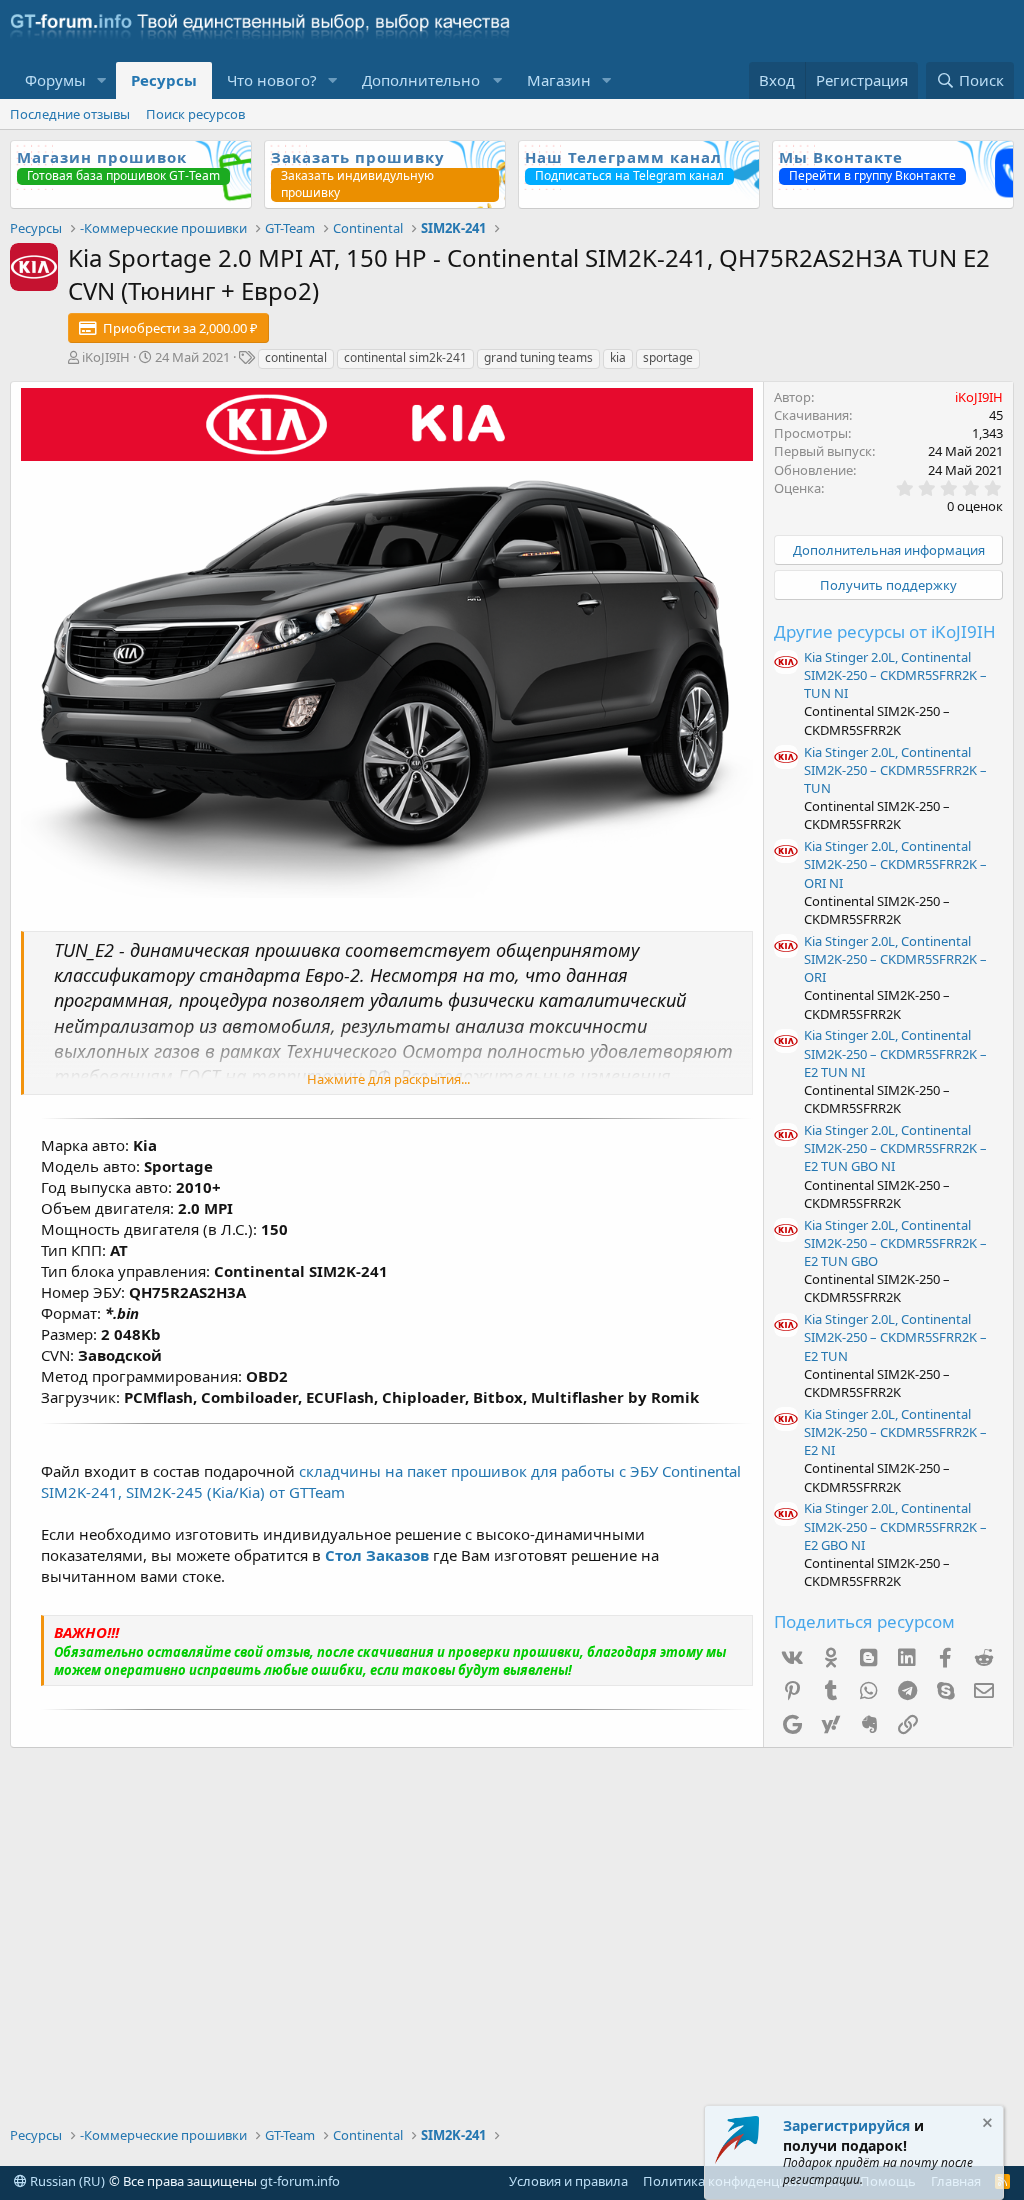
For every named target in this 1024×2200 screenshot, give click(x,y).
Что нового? (272, 80)
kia (618, 357)
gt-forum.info (300, 2181)
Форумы (55, 80)
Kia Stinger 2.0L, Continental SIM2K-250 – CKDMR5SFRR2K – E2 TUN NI (895, 1053)
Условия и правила (568, 2181)
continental (296, 357)
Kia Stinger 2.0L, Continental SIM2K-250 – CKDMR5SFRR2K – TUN (895, 770)
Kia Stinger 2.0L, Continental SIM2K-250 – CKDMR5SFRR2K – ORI (895, 959)
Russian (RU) (66, 2181)
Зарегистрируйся (846, 2125)
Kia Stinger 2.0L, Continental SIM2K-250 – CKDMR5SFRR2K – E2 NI (895, 1432)
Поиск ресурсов (195, 114)
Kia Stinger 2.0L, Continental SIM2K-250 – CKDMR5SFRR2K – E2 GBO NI (895, 1526)
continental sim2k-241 (405, 357)
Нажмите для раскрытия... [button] (388, 1079)
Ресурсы (164, 80)
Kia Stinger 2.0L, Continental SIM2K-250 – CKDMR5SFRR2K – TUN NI (895, 675)
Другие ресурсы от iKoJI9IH (885, 631)
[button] (102, 80)
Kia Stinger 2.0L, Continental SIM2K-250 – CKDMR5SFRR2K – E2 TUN (895, 1337)
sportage (668, 357)
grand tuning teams (538, 357)
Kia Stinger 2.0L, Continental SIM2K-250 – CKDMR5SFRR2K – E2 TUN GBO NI (895, 1148)
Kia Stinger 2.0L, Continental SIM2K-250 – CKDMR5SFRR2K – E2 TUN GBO (895, 1243)
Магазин (559, 80)
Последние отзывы (70, 114)
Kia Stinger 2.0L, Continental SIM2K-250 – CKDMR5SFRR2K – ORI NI (895, 864)
